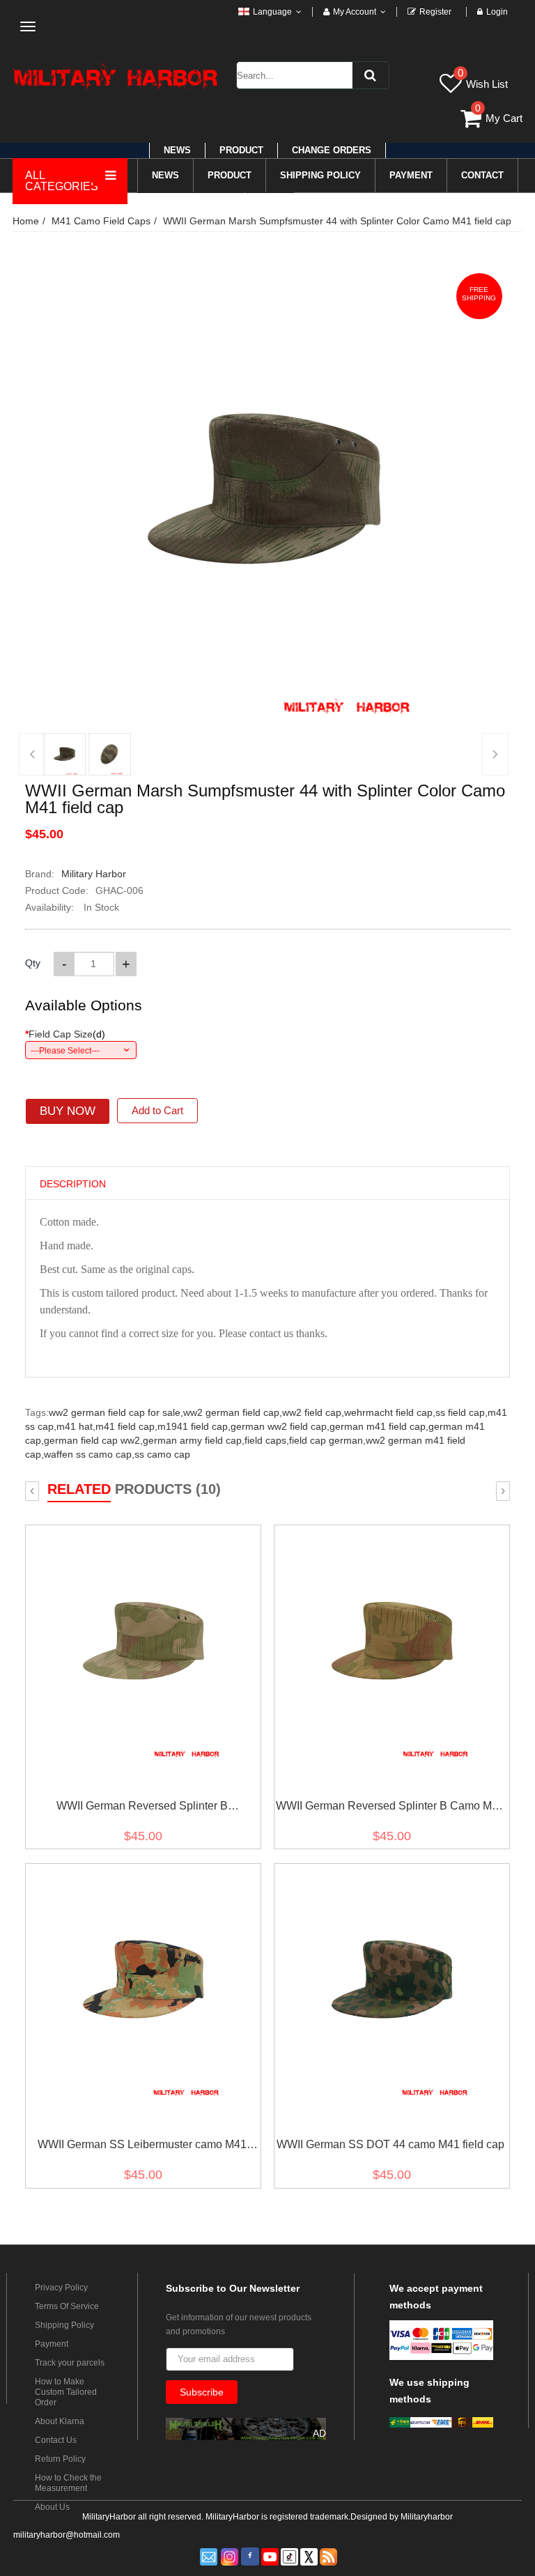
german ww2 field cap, (280, 1426)
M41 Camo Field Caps (101, 221)
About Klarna (60, 2421)
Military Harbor (94, 874)
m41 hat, (76, 1426)
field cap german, (327, 1440)
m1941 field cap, (194, 1426)
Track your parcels (70, 2363)
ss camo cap (162, 1454)
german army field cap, (194, 1440)
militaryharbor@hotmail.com (67, 2535)
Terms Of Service (67, 2306)
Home (26, 221)
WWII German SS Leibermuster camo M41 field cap (142, 2147)
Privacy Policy (61, 2288)
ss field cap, (462, 1412)
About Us (52, 2507)
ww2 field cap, (313, 1412)
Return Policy (60, 2459)
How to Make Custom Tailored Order (66, 2392)
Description (73, 1184)
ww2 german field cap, (233, 1412)
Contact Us (56, 2440)
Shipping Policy (64, 2325)
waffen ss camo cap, (89, 1454)
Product (241, 150)
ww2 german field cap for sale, (116, 1412)
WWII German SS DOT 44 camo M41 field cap (390, 2144)
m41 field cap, (126, 1426)
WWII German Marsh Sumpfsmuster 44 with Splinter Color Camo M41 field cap (337, 221)
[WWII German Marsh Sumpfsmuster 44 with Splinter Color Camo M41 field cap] (64, 754)
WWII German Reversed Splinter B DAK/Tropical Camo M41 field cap (142, 1808)
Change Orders (332, 150)
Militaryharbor (427, 2517)
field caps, (267, 1440)
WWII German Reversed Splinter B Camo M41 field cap (390, 1808)
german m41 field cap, (379, 1426)
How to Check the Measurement (68, 2483)
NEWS (177, 150)
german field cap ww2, (93, 1440)
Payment (52, 2344)
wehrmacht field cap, (390, 1412)
